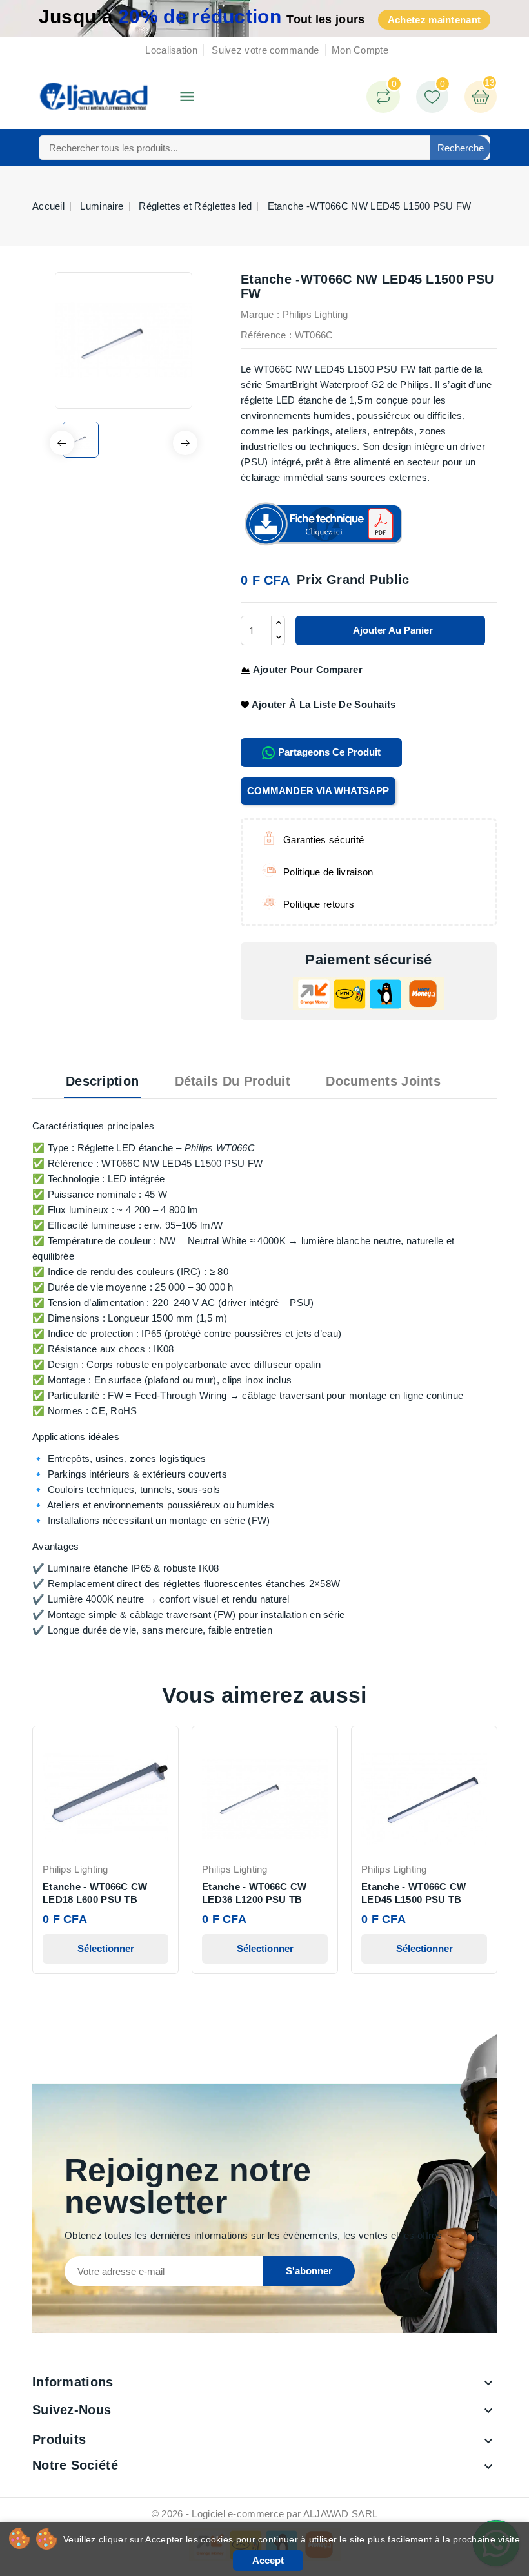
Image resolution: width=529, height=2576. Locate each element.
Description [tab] (102, 1081)
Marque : (260, 314)
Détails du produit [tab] (233, 1081)
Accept (268, 2560)
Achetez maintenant (434, 20)
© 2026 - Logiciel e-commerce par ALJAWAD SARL (265, 2514)
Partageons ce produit (328, 752)
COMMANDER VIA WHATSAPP (318, 791)
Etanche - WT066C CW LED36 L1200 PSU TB (255, 1893)
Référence (264, 335)
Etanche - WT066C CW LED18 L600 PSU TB (95, 1893)
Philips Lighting (315, 314)
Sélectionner (106, 1948)
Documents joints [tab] (383, 1081)
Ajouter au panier (392, 630)
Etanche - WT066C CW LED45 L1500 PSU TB (414, 1893)
